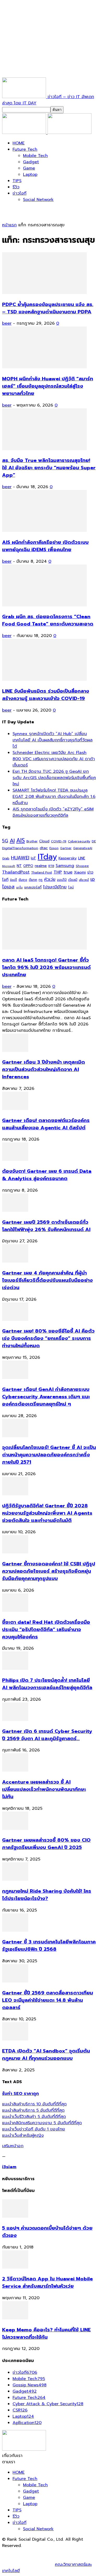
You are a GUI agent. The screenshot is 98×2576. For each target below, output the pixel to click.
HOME (19, 143)
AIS (21, 840)
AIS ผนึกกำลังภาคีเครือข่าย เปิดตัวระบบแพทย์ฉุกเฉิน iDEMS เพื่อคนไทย (45, 546)
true (68, 872)
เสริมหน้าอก (13, 2146)
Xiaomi (80, 872)
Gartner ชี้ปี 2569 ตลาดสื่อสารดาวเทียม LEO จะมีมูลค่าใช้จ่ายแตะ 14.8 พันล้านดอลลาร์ (48, 2000)
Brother (32, 841)
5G (5, 841)
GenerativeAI (83, 848)
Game (29, 168)
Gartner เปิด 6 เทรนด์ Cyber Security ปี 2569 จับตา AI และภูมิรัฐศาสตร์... (47, 1735)
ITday (47, 857)
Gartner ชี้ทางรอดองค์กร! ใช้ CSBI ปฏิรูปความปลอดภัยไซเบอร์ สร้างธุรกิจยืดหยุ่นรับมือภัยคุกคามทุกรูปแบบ (49, 1571)
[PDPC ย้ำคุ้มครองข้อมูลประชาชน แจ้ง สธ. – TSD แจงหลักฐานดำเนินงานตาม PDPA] (44, 293)
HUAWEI (20, 858)
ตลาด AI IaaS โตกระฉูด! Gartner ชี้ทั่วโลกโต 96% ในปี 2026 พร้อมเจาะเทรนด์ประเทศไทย (46, 967)
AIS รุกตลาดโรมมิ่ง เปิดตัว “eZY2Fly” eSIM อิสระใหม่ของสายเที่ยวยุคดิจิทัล (53, 812)
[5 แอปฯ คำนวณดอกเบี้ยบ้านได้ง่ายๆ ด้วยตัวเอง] (15, 2216)
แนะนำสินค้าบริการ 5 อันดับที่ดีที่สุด (33, 2110)
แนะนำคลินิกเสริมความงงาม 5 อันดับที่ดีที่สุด (42, 2123)
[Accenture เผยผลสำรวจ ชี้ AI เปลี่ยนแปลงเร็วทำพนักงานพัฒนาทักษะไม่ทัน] (15, 1770)
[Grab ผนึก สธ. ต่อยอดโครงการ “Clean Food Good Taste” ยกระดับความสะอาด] (44, 605)
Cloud (44, 841)
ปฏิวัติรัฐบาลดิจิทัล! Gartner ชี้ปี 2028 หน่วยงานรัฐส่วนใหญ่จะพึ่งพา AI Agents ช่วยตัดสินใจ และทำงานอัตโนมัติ (47, 1513)
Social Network (38, 200)
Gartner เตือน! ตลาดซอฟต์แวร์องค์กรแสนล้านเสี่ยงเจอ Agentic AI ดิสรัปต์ (46, 1124)
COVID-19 (59, 841)
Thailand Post (42, 872)
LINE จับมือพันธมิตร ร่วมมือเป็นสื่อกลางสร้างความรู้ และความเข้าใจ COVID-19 (46, 695)
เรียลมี (73, 880)
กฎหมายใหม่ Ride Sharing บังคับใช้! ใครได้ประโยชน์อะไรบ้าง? (47, 1895)
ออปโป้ (62, 880)
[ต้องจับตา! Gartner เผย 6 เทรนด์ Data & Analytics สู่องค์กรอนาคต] (15, 1159)
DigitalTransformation (20, 848)
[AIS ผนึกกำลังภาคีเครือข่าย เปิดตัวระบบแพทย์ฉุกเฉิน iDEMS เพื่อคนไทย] (44, 531)
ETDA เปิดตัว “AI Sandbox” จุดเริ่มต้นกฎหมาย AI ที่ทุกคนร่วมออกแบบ (46, 2055)
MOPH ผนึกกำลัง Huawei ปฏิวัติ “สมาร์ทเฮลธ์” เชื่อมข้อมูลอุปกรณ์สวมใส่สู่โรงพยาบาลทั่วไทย (48, 386)
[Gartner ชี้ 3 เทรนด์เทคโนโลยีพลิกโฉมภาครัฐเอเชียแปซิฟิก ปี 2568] (15, 1930)
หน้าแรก (9, 225)
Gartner (66, 848)
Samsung (65, 866)
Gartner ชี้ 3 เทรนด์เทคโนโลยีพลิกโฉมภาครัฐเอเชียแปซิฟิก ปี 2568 (49, 1946)
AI (12, 841)
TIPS (17, 181)
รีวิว (16, 187)
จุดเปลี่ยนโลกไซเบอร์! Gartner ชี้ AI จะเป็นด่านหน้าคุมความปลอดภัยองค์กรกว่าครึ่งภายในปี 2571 (49, 1455)
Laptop (30, 174)
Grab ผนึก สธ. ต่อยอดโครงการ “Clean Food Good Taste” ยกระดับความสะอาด (48, 620)
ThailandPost (16, 872)
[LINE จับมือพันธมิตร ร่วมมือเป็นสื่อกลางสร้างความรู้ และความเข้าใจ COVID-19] (44, 679)
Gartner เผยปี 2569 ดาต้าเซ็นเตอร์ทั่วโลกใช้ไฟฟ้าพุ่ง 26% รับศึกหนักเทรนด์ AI (46, 1226)
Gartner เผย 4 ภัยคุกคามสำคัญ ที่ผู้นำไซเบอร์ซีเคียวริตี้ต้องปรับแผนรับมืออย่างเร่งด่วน (47, 1280)
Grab (6, 858)
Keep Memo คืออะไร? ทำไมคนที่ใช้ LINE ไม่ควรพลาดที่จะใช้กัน (46, 2333)
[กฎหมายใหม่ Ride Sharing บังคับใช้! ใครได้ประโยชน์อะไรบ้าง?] (15, 1879)
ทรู (41, 880)
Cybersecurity (79, 841)
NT (19, 866)
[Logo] (25, 133)
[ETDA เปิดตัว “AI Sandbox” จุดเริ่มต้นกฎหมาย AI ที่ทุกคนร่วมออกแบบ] (15, 2039)
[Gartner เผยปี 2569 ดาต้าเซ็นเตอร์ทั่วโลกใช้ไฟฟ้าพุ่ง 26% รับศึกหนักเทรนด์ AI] (15, 1210)
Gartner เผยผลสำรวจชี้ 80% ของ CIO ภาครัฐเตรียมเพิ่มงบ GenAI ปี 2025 (46, 1844)
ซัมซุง (23, 880)
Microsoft (9, 866)
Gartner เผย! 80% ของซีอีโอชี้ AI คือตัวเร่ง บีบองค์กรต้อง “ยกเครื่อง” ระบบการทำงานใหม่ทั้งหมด (48, 1338)
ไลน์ (71, 887)
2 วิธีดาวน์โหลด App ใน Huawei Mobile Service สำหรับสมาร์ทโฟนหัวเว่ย (47, 2282)
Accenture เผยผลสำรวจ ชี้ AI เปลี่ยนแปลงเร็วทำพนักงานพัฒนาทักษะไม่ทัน (44, 1789)
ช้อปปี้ (13, 880)
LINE (82, 858)
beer (7, 323)
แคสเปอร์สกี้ (33, 887)
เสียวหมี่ (84, 880)
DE (94, 841)
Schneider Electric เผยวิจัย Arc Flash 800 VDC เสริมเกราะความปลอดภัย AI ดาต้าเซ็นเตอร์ (54, 759)
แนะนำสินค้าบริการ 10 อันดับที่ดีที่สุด (34, 2104)
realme (41, 866)
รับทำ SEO (59, 2552)
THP (58, 872)
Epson (54, 848)
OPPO (28, 866)
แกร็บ (19, 887)
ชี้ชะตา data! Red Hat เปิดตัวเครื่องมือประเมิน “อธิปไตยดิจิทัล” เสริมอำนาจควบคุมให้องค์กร (46, 1630)
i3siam (9, 2167)
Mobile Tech (35, 156)
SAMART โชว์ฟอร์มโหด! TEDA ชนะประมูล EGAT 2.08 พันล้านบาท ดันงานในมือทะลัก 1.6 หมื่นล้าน (54, 797)
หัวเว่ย (50, 880)
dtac (44, 848)
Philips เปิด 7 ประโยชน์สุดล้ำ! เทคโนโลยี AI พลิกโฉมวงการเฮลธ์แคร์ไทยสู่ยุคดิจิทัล (47, 1684)
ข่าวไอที (19, 193)
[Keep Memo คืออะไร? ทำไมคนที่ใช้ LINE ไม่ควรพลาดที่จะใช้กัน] (15, 2318)
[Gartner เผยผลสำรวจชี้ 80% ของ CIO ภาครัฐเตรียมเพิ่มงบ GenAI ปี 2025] (15, 1829)
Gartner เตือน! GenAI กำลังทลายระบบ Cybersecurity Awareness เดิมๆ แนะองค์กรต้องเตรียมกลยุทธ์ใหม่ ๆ (46, 1397)
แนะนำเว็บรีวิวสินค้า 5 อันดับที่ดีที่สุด (34, 2117)
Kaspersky (68, 858)
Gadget (31, 162)
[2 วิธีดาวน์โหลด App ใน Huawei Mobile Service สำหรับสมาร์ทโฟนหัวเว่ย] (15, 2267)
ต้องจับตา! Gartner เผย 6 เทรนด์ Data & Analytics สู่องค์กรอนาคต (47, 1175)
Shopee (82, 866)
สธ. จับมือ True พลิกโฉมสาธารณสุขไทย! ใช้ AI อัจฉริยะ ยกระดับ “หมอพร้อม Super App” (49, 468)
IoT (33, 858)
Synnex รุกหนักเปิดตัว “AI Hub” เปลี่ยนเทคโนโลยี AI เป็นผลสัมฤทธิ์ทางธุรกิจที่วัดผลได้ (53, 740)
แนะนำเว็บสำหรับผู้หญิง (23, 2135)
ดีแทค (33, 880)
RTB (51, 866)
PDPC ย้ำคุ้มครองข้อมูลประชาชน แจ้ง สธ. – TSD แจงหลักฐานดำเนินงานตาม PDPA (48, 308)
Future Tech (25, 149)
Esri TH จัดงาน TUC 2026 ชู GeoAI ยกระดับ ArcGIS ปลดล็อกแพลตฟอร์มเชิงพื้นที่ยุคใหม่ (54, 778)
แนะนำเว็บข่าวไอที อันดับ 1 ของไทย (34, 2129)
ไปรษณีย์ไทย (55, 887)
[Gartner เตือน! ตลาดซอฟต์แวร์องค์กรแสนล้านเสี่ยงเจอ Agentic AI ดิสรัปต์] (15, 1109)
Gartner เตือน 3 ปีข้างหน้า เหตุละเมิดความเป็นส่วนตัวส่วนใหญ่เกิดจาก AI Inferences (44, 1069)
